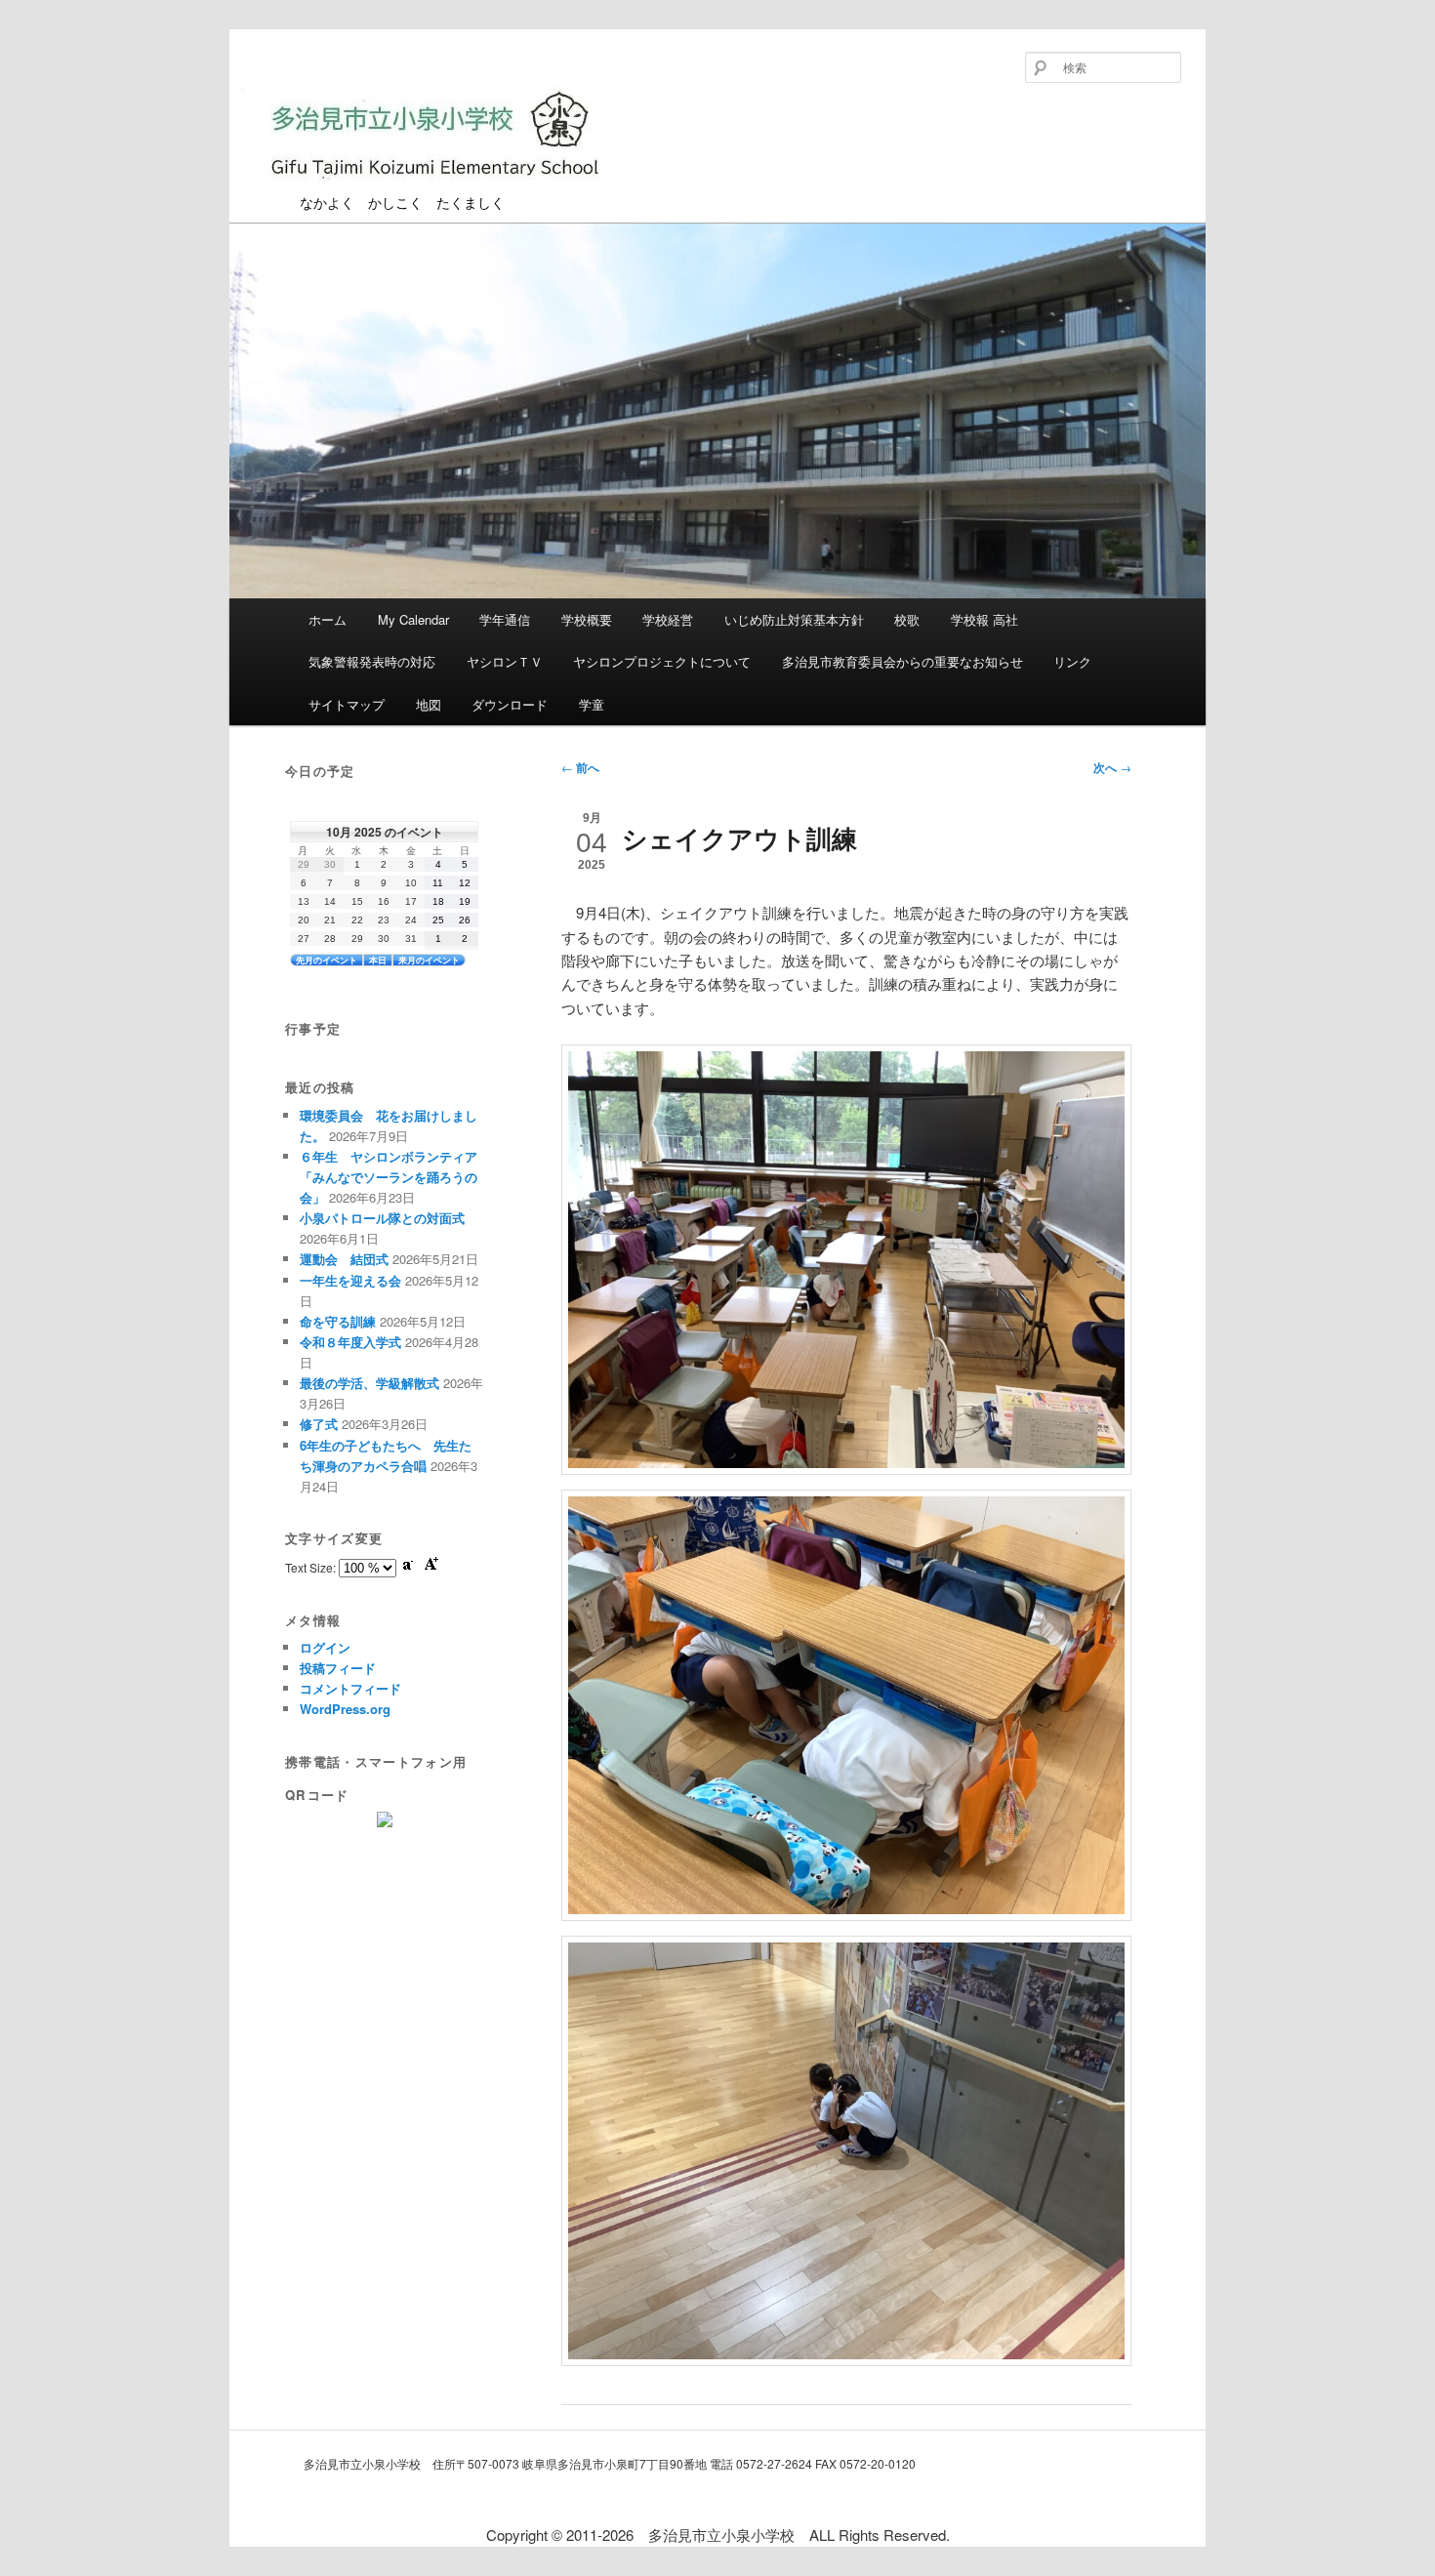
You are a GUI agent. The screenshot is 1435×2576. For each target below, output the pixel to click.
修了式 (319, 1424)
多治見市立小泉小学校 (378, 193)
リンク (1072, 661)
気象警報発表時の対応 (372, 661)
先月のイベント (327, 960)
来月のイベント (429, 960)
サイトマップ (347, 704)
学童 (592, 704)
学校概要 (587, 619)
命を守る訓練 (338, 1321)
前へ (580, 767)
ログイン (325, 1647)
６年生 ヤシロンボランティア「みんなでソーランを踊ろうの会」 (389, 1177)
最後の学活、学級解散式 (369, 1383)
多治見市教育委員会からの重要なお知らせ (902, 661)
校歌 (907, 619)
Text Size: (312, 1567)
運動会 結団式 (344, 1259)
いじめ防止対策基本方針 (794, 619)
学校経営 (668, 619)
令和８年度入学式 (350, 1342)
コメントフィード (350, 1688)
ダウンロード (510, 704)
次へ (1112, 767)
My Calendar (413, 619)
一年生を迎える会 (350, 1280)
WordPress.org (345, 1709)
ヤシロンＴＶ (505, 661)
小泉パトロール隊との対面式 (382, 1218)
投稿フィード (338, 1668)
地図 (429, 704)
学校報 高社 (984, 619)
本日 (378, 960)
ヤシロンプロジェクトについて (662, 661)
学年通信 (505, 619)
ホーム (328, 619)
